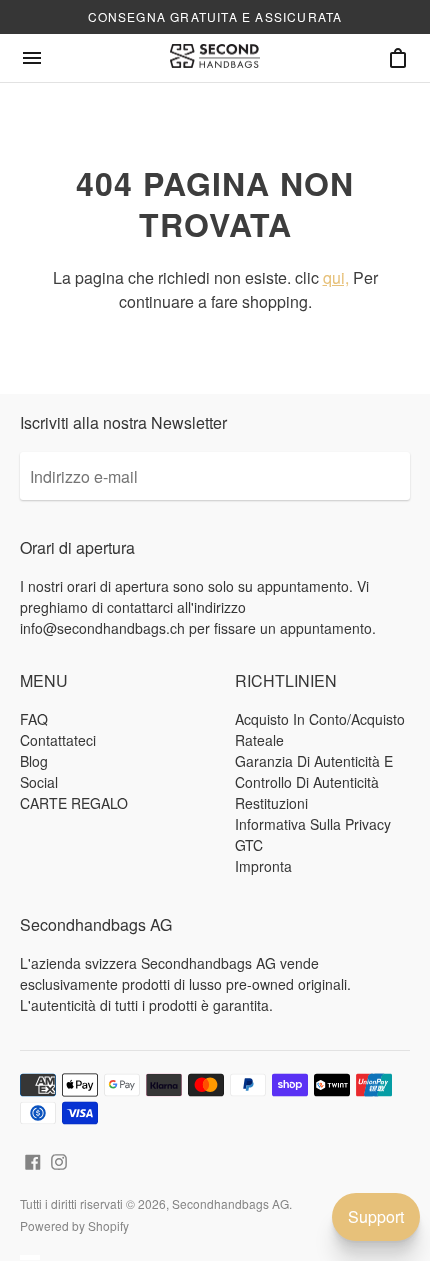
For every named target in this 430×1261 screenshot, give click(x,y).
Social (39, 782)
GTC (249, 845)
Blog (34, 761)
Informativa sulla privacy (313, 824)
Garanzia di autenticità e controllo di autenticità (314, 771)
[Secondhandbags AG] (215, 58)
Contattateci (58, 740)
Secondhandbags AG (230, 1203)
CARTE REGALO (74, 803)
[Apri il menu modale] (32, 58)
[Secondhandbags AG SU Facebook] (33, 1159)
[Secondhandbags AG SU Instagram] (59, 1159)
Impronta (263, 866)
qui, (336, 277)
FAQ (34, 719)
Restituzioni (271, 803)
